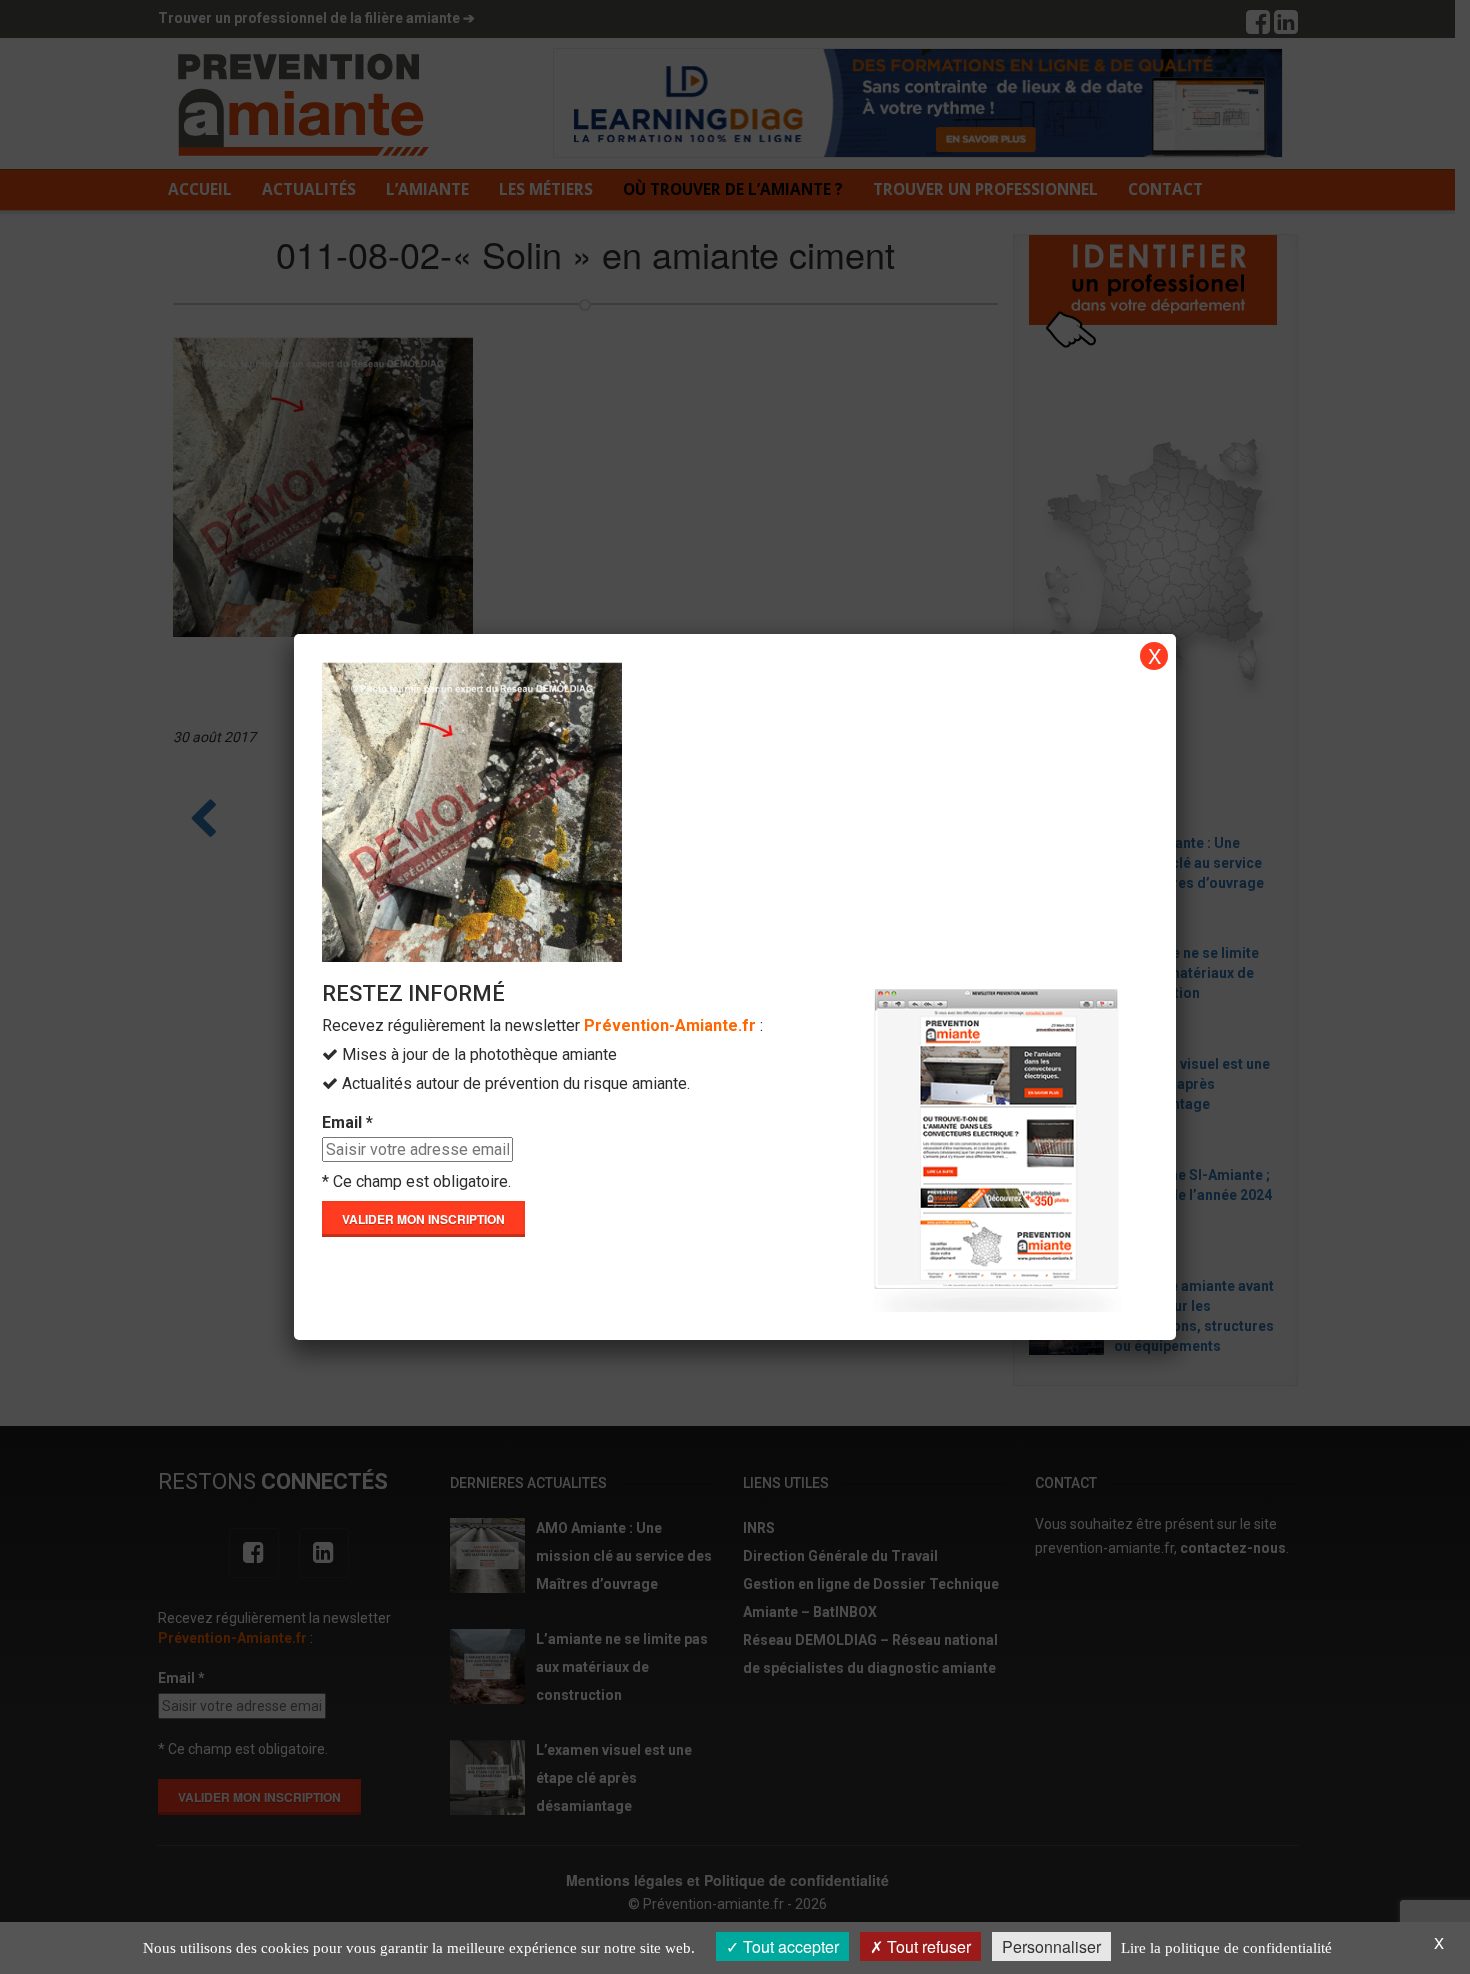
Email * (347, 1122)
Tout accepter (789, 1946)
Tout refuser (927, 1946)
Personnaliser (1051, 1946)
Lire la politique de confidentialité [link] (1226, 1948)
